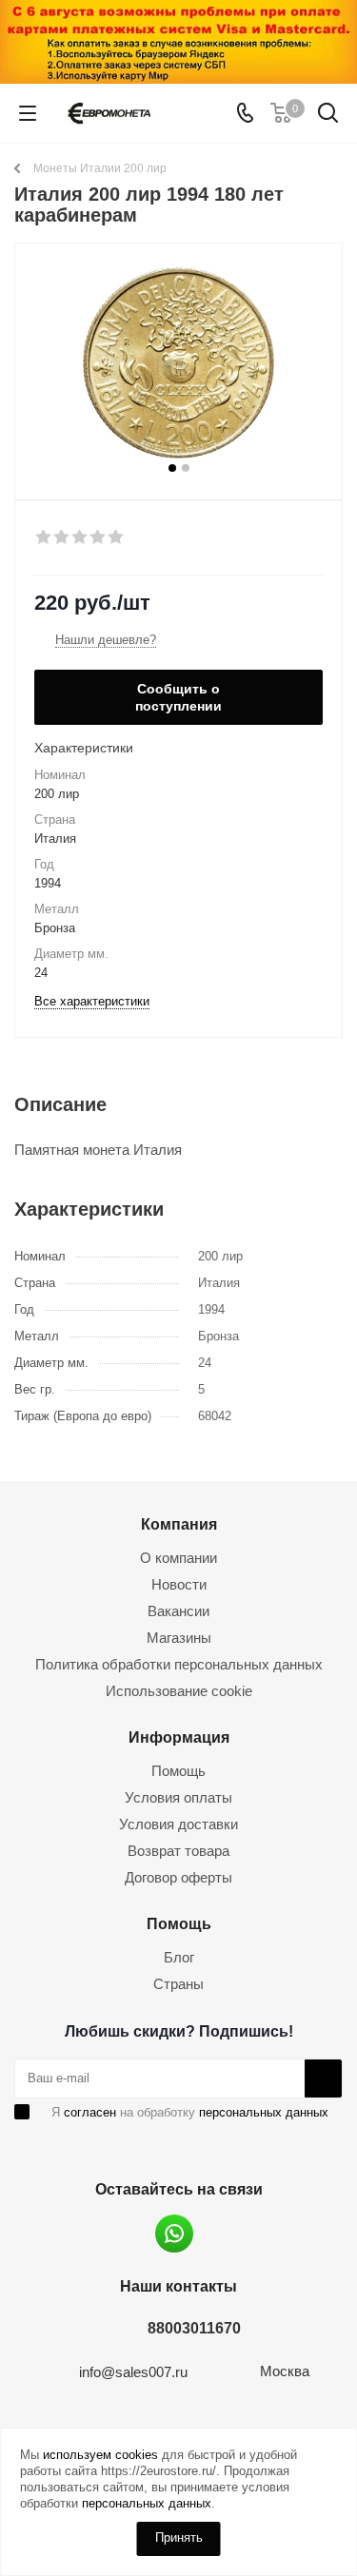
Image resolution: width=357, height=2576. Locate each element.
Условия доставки (178, 1824)
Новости (179, 1584)
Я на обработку (190, 2112)
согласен (90, 2112)
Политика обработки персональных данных (179, 1664)
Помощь (178, 1771)
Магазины (179, 1638)
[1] (44, 537)
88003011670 (194, 2328)
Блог (179, 1957)
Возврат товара (178, 1851)
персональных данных (264, 2112)
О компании (178, 1558)
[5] (117, 537)
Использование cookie (179, 1691)
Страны (178, 1984)
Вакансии (178, 1611)
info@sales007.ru (133, 2372)
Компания (179, 1524)
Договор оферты (178, 1877)
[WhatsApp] (174, 2234)
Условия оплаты (178, 1797)
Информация (179, 1737)
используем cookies (100, 2455)
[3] (80, 537)
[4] (99, 537)
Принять (179, 2537)
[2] (62, 537)
